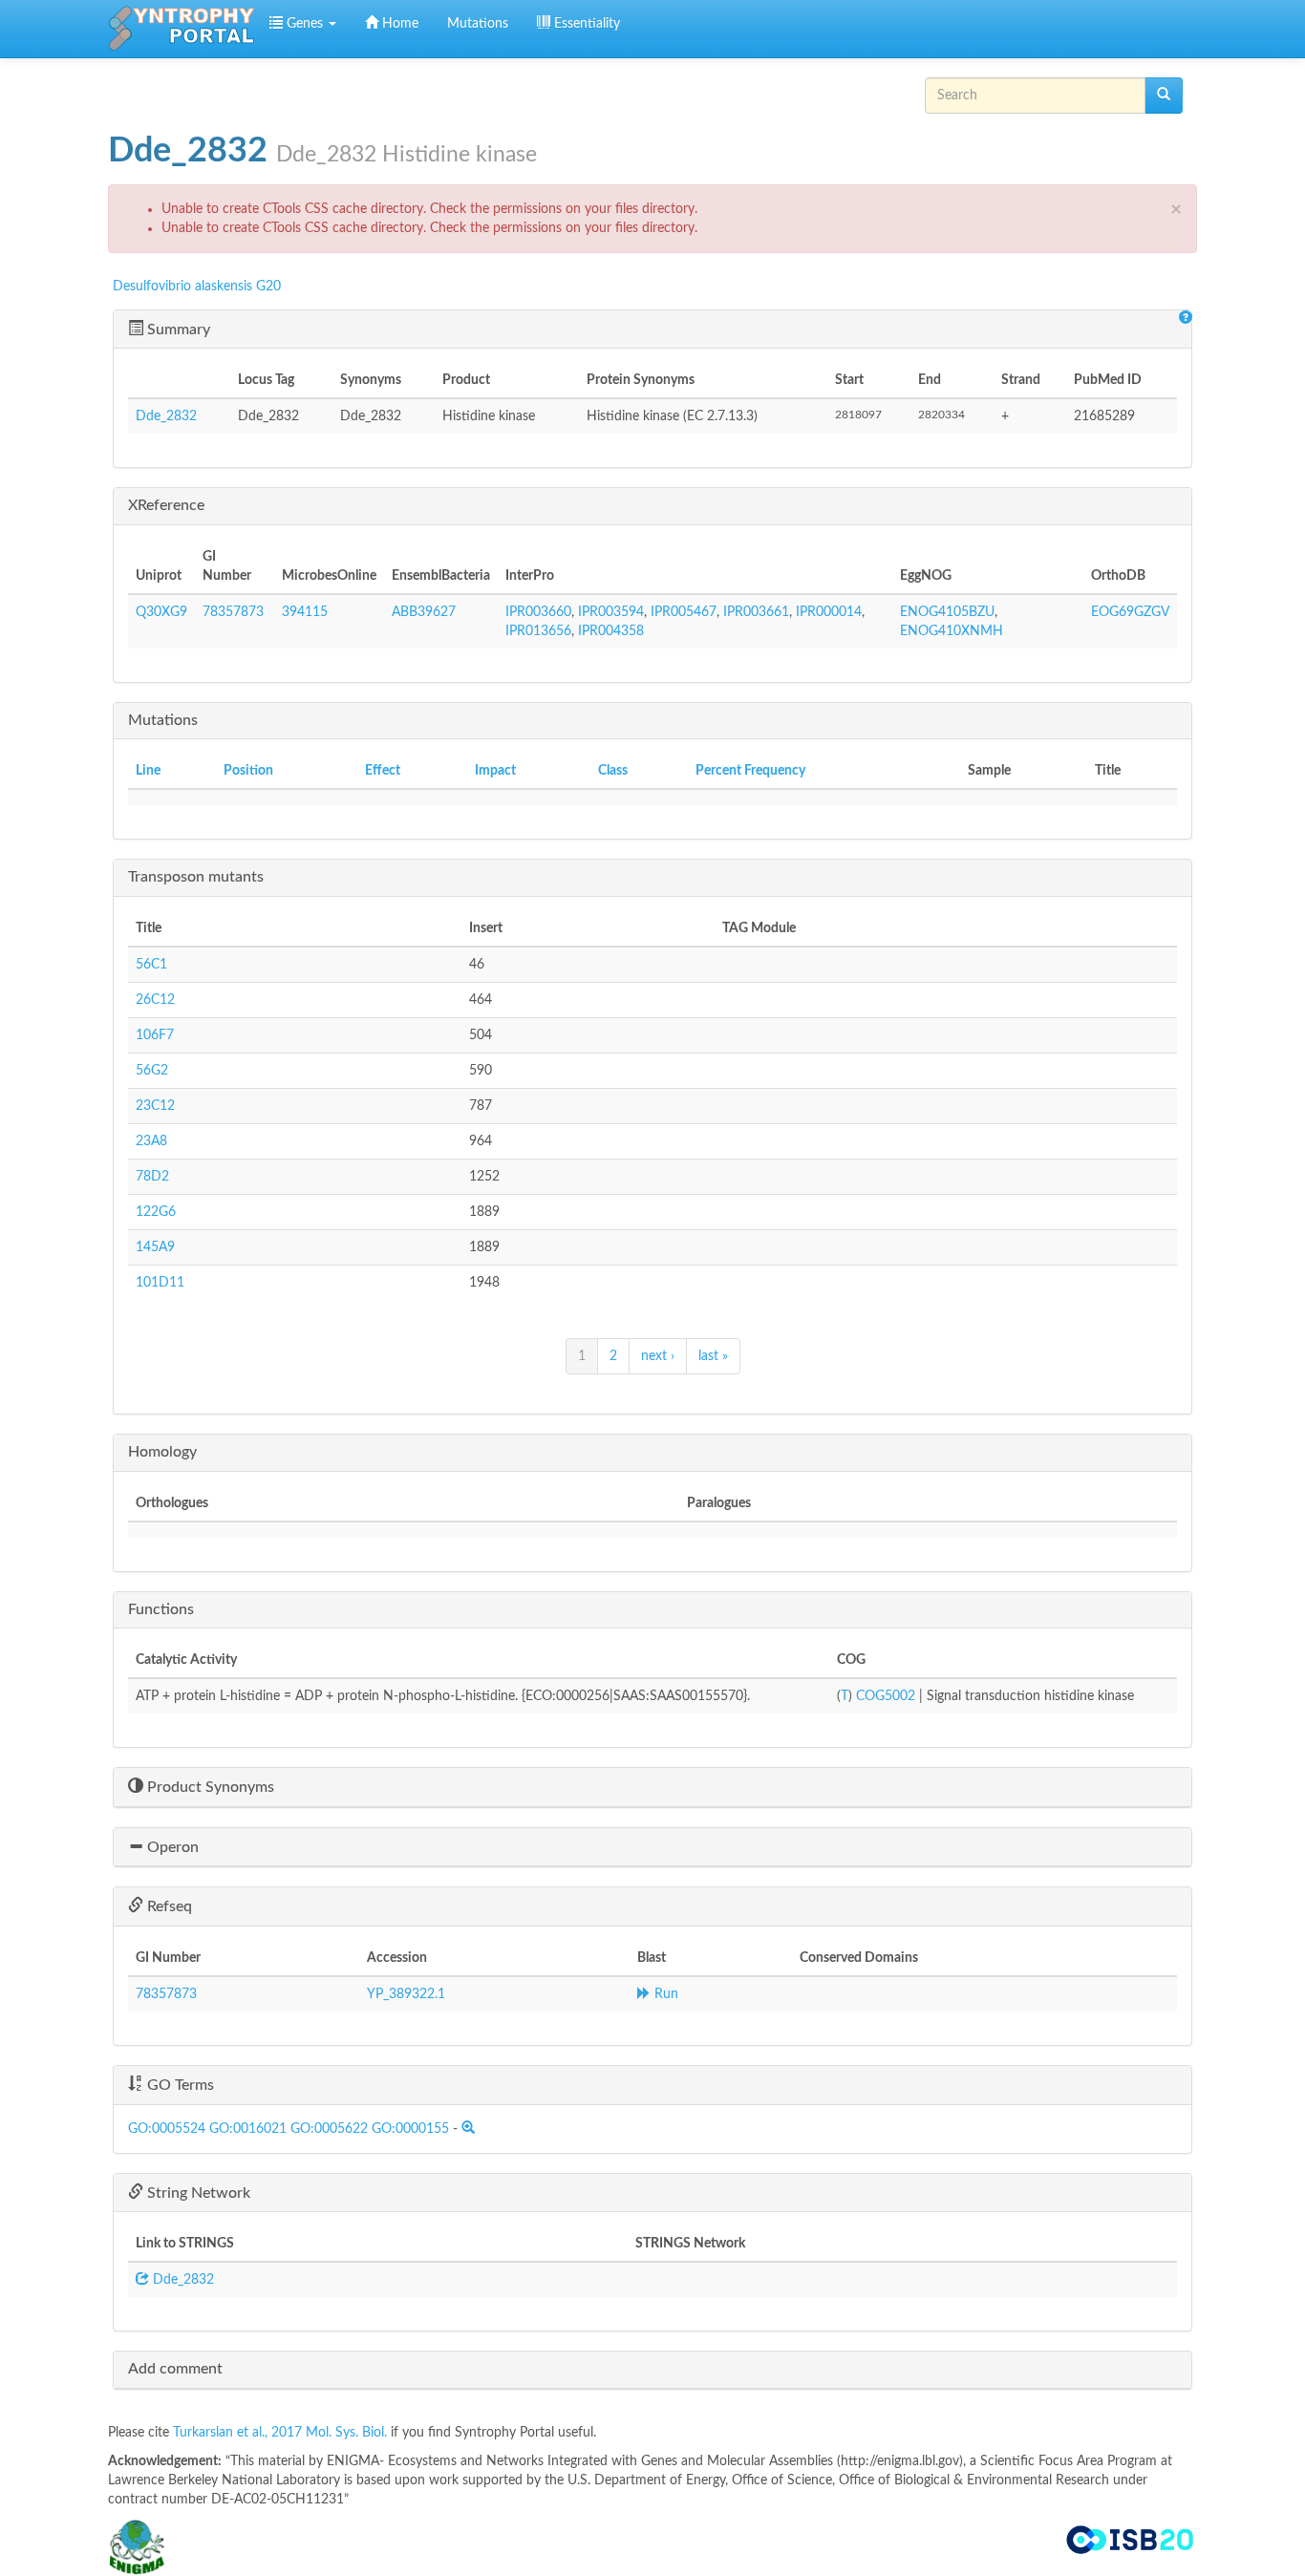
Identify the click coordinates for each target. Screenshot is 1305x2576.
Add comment (175, 2369)
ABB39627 (424, 612)
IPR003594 (611, 612)
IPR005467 (684, 612)
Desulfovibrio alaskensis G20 (197, 287)
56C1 (151, 965)
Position (248, 771)
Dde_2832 (166, 416)
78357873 (233, 612)
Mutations (478, 24)
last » (713, 1356)
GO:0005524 (167, 2129)
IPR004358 (611, 631)
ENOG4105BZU (947, 612)
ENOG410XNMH (952, 631)
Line (148, 771)
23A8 (151, 1141)
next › (658, 1356)
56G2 (152, 1071)
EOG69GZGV (1130, 612)
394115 (305, 612)
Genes (305, 24)
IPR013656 (538, 631)
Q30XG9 (161, 612)
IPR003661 (756, 612)
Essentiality (585, 24)
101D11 (160, 1283)
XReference (166, 505)
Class (613, 771)
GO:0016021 (248, 2129)
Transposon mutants (196, 877)
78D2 (152, 1177)
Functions (161, 1609)
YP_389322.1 (406, 1994)
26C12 (155, 1000)
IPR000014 (829, 612)
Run (664, 1994)
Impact (495, 771)
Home (398, 24)
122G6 (156, 1212)
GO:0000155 (410, 2129)
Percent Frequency (750, 771)
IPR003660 (538, 612)
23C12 (155, 1106)
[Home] (182, 29)
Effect (383, 771)
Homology (162, 1452)
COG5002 (886, 1696)
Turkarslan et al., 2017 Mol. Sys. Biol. (282, 2433)
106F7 (155, 1035)
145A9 (155, 1247)
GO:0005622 (329, 2129)
